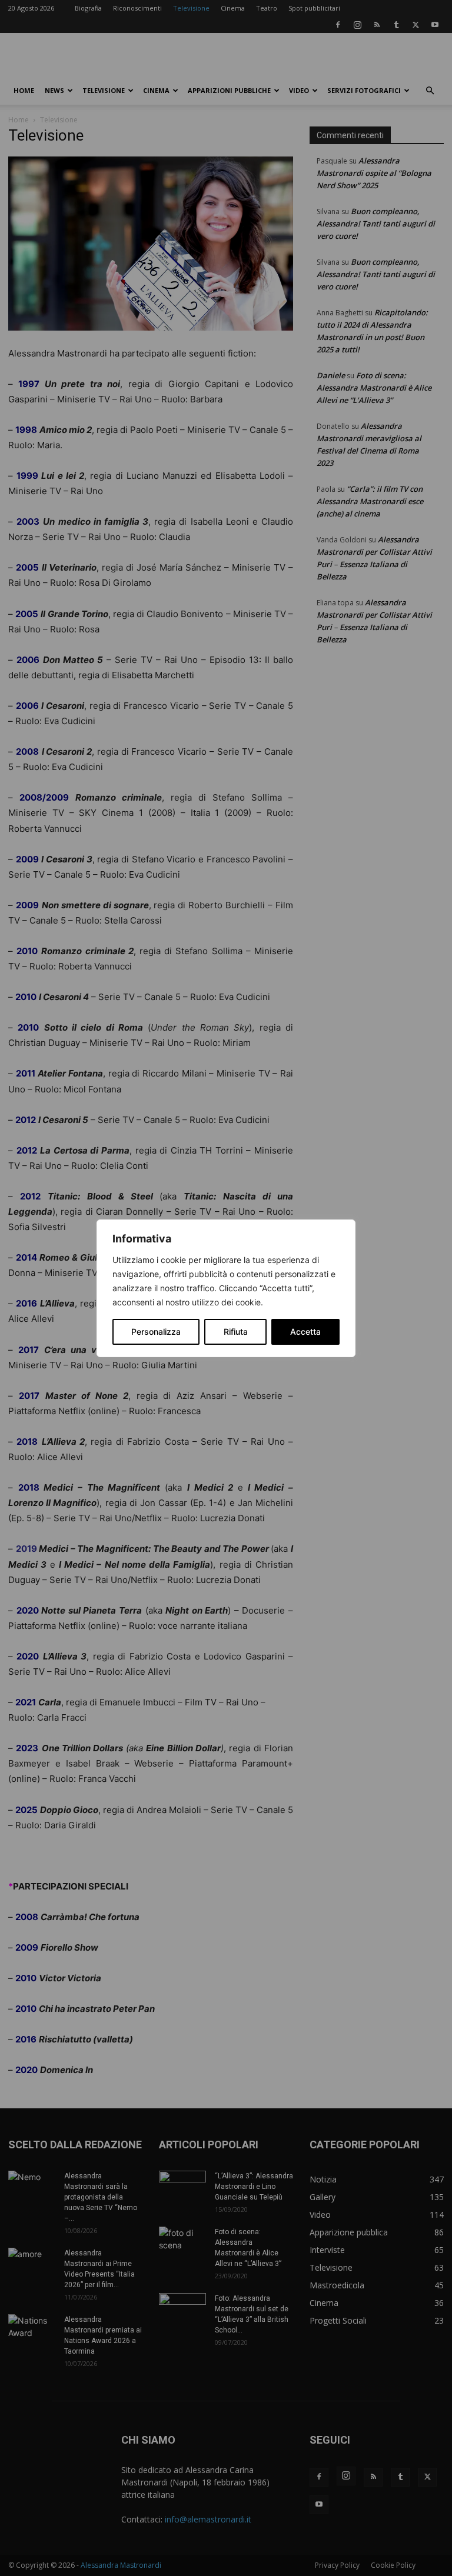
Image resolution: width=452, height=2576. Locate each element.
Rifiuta (236, 1332)
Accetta (305, 1332)
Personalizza (156, 1332)
